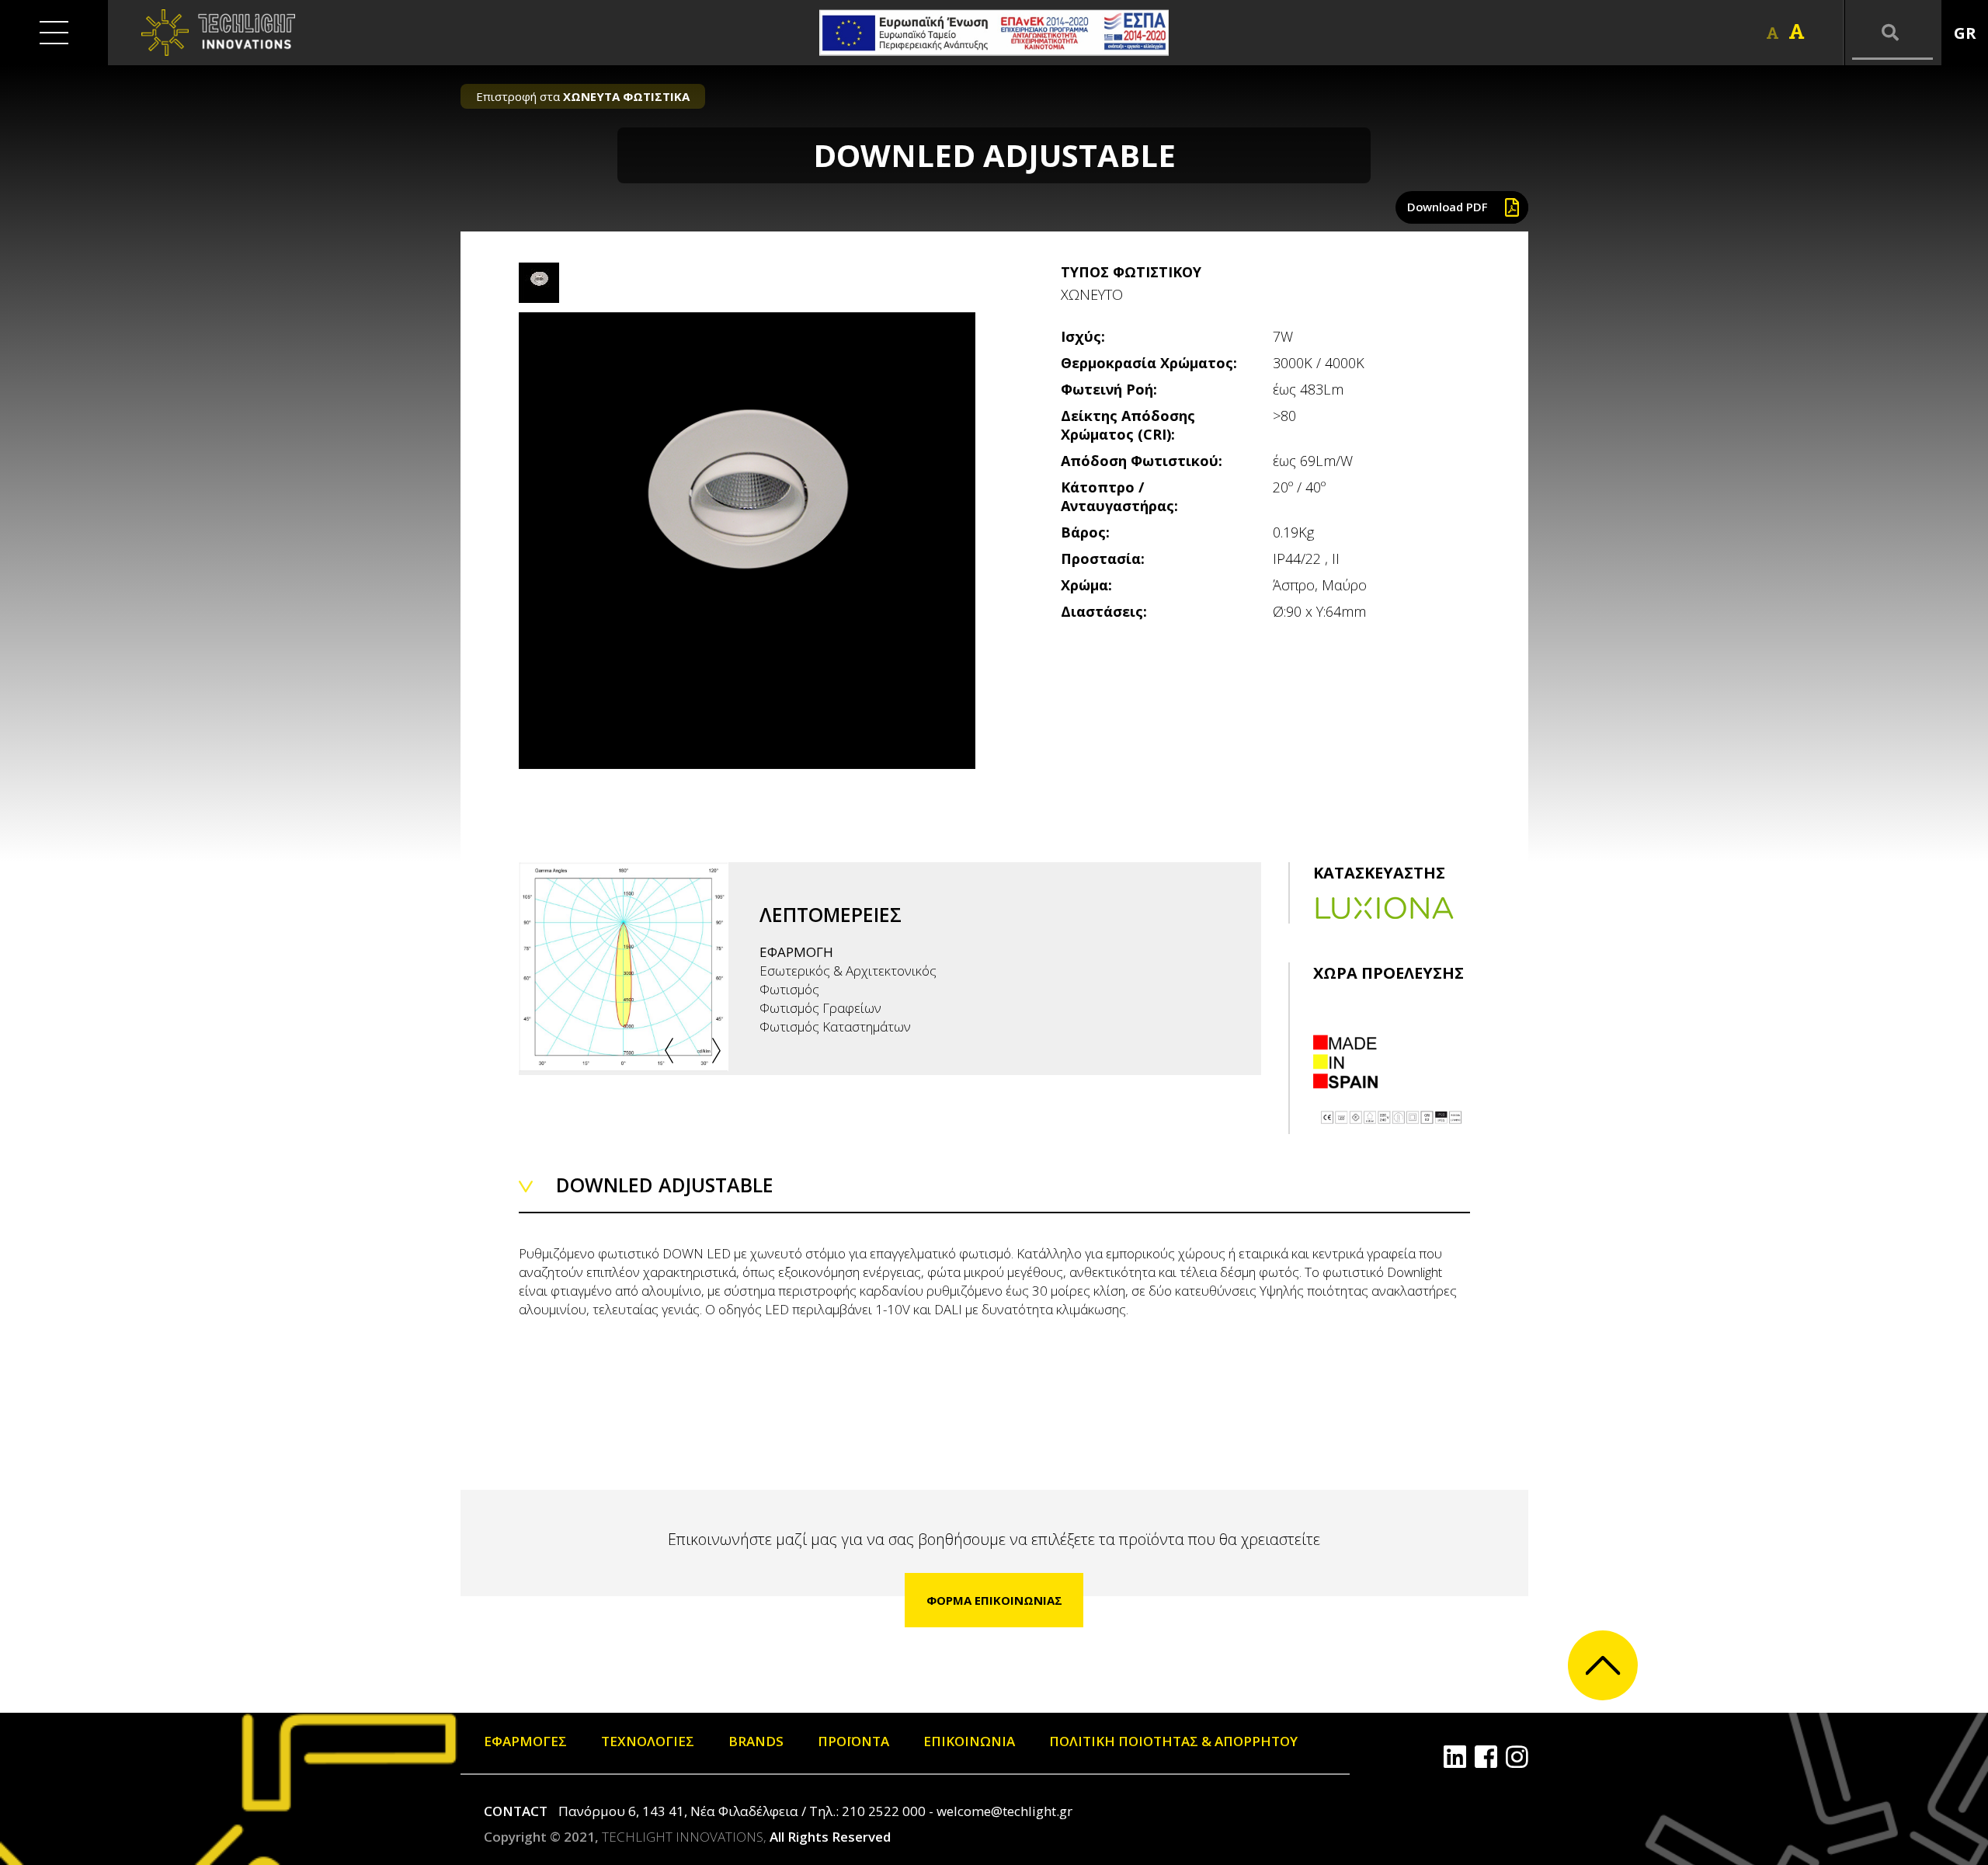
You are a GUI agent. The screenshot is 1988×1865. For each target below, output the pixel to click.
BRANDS (756, 1741)
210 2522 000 (884, 1811)
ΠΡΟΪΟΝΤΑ (853, 1741)
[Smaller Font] (1773, 33)
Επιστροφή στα (583, 96)
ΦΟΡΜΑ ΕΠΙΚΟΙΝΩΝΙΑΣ (994, 1600)
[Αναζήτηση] (1892, 33)
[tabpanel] (747, 541)
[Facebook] (1486, 1757)
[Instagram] (1517, 1757)
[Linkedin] (1455, 1757)
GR (1965, 33)
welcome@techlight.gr (1004, 1811)
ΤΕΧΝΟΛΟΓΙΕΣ (648, 1741)
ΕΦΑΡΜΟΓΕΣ (525, 1741)
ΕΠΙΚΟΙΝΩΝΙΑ (969, 1741)
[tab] (539, 283)
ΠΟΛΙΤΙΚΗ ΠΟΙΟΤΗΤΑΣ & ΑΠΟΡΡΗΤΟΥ (1173, 1741)
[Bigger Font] (1797, 32)
